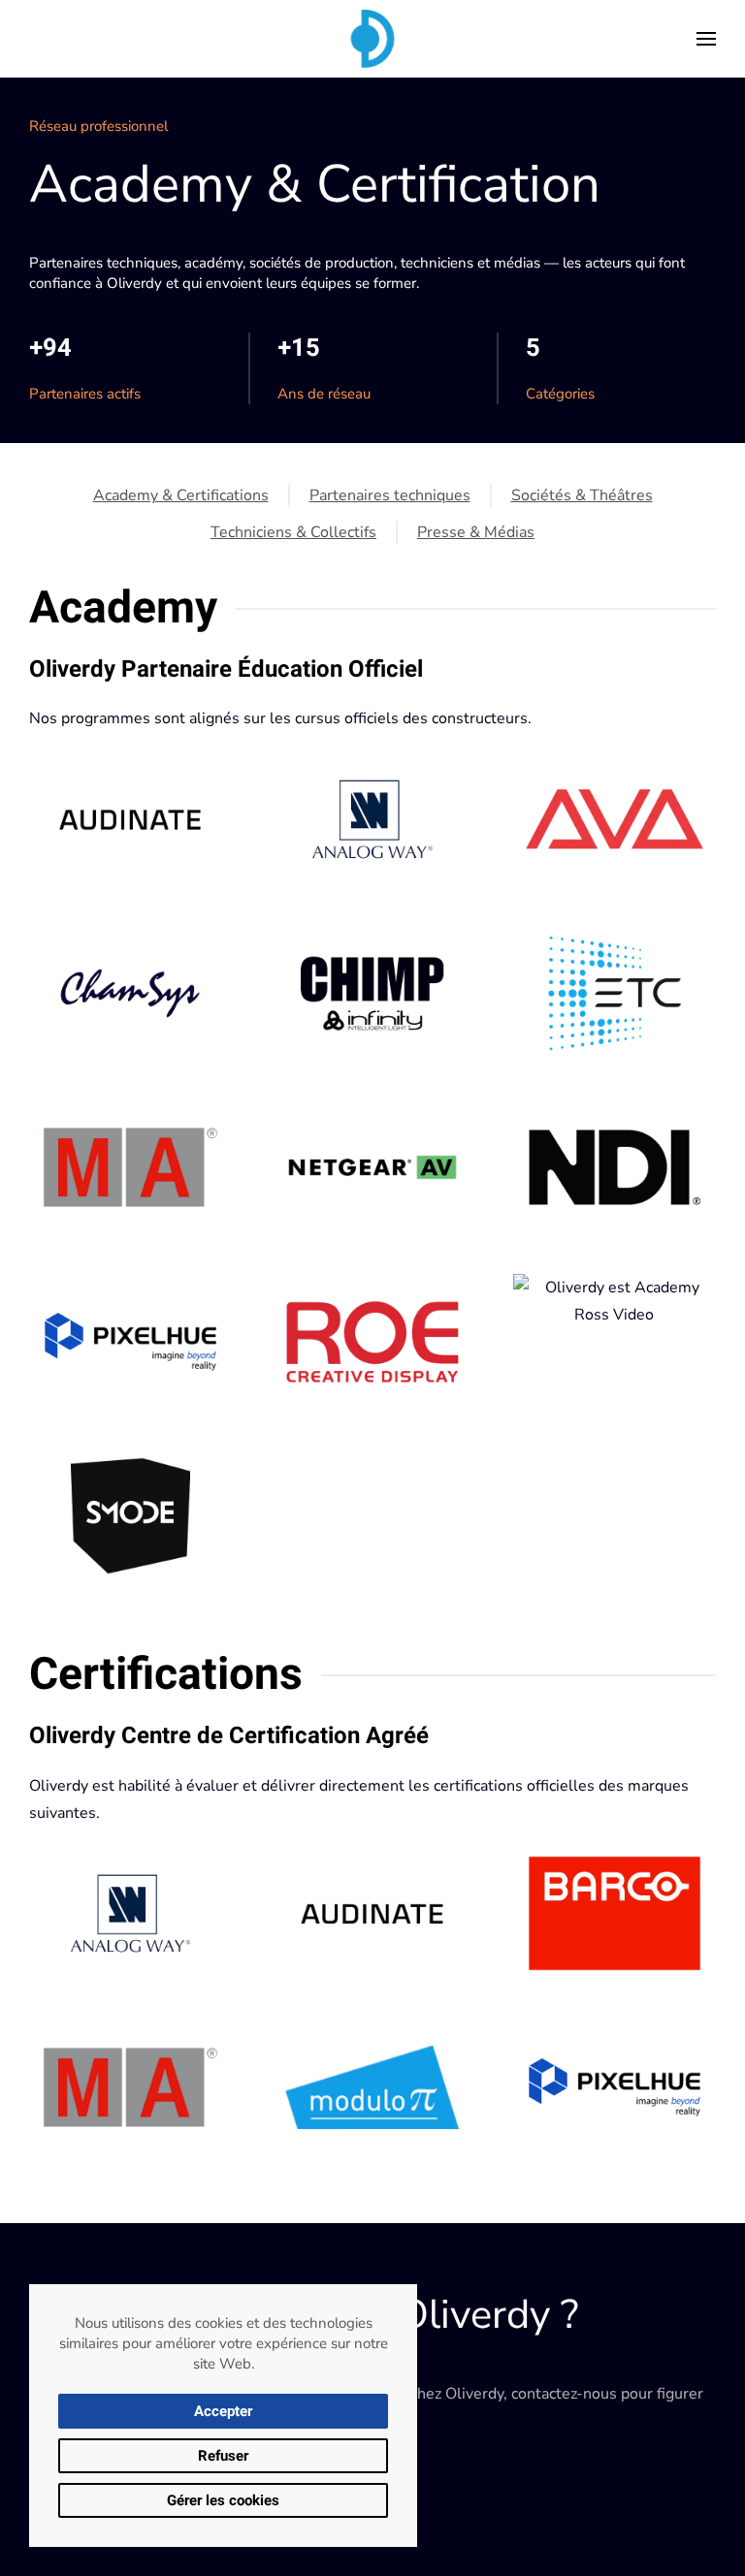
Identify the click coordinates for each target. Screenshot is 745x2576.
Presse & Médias (476, 532)
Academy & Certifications (181, 495)
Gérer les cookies (223, 2500)
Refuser (223, 2456)
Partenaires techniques (390, 495)
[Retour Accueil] (372, 39)
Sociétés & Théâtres (582, 495)
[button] (706, 39)
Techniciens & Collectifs (293, 532)
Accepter (223, 2411)
